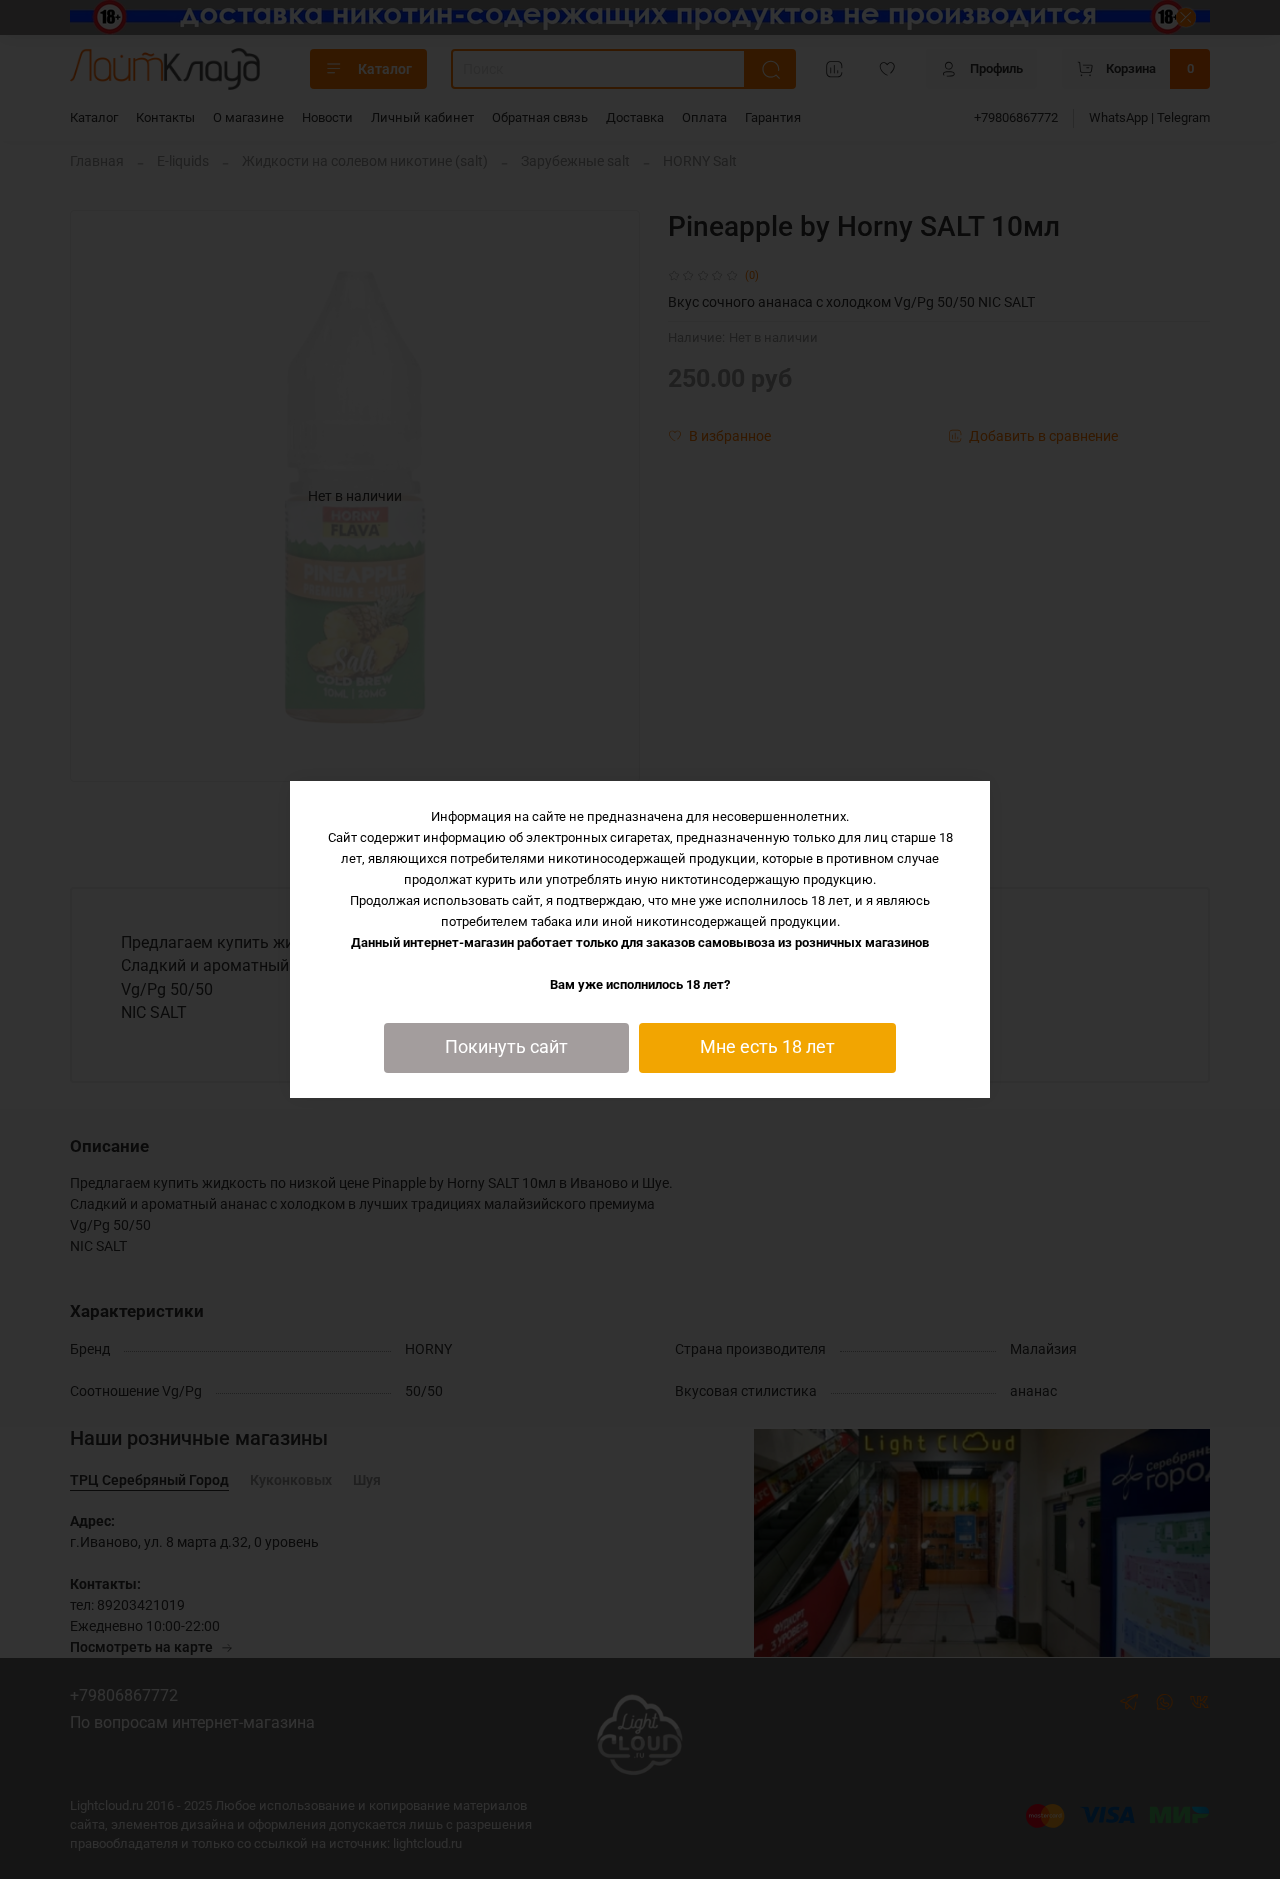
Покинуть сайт (506, 1047)
